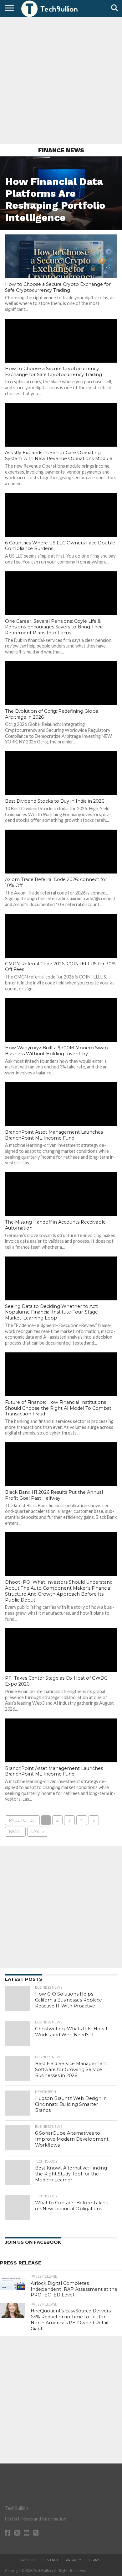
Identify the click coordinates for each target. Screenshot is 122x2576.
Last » (38, 1831)
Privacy (73, 2560)
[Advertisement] (61, 80)
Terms (94, 2560)
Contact (50, 2560)
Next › (15, 1831)
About (28, 2560)
